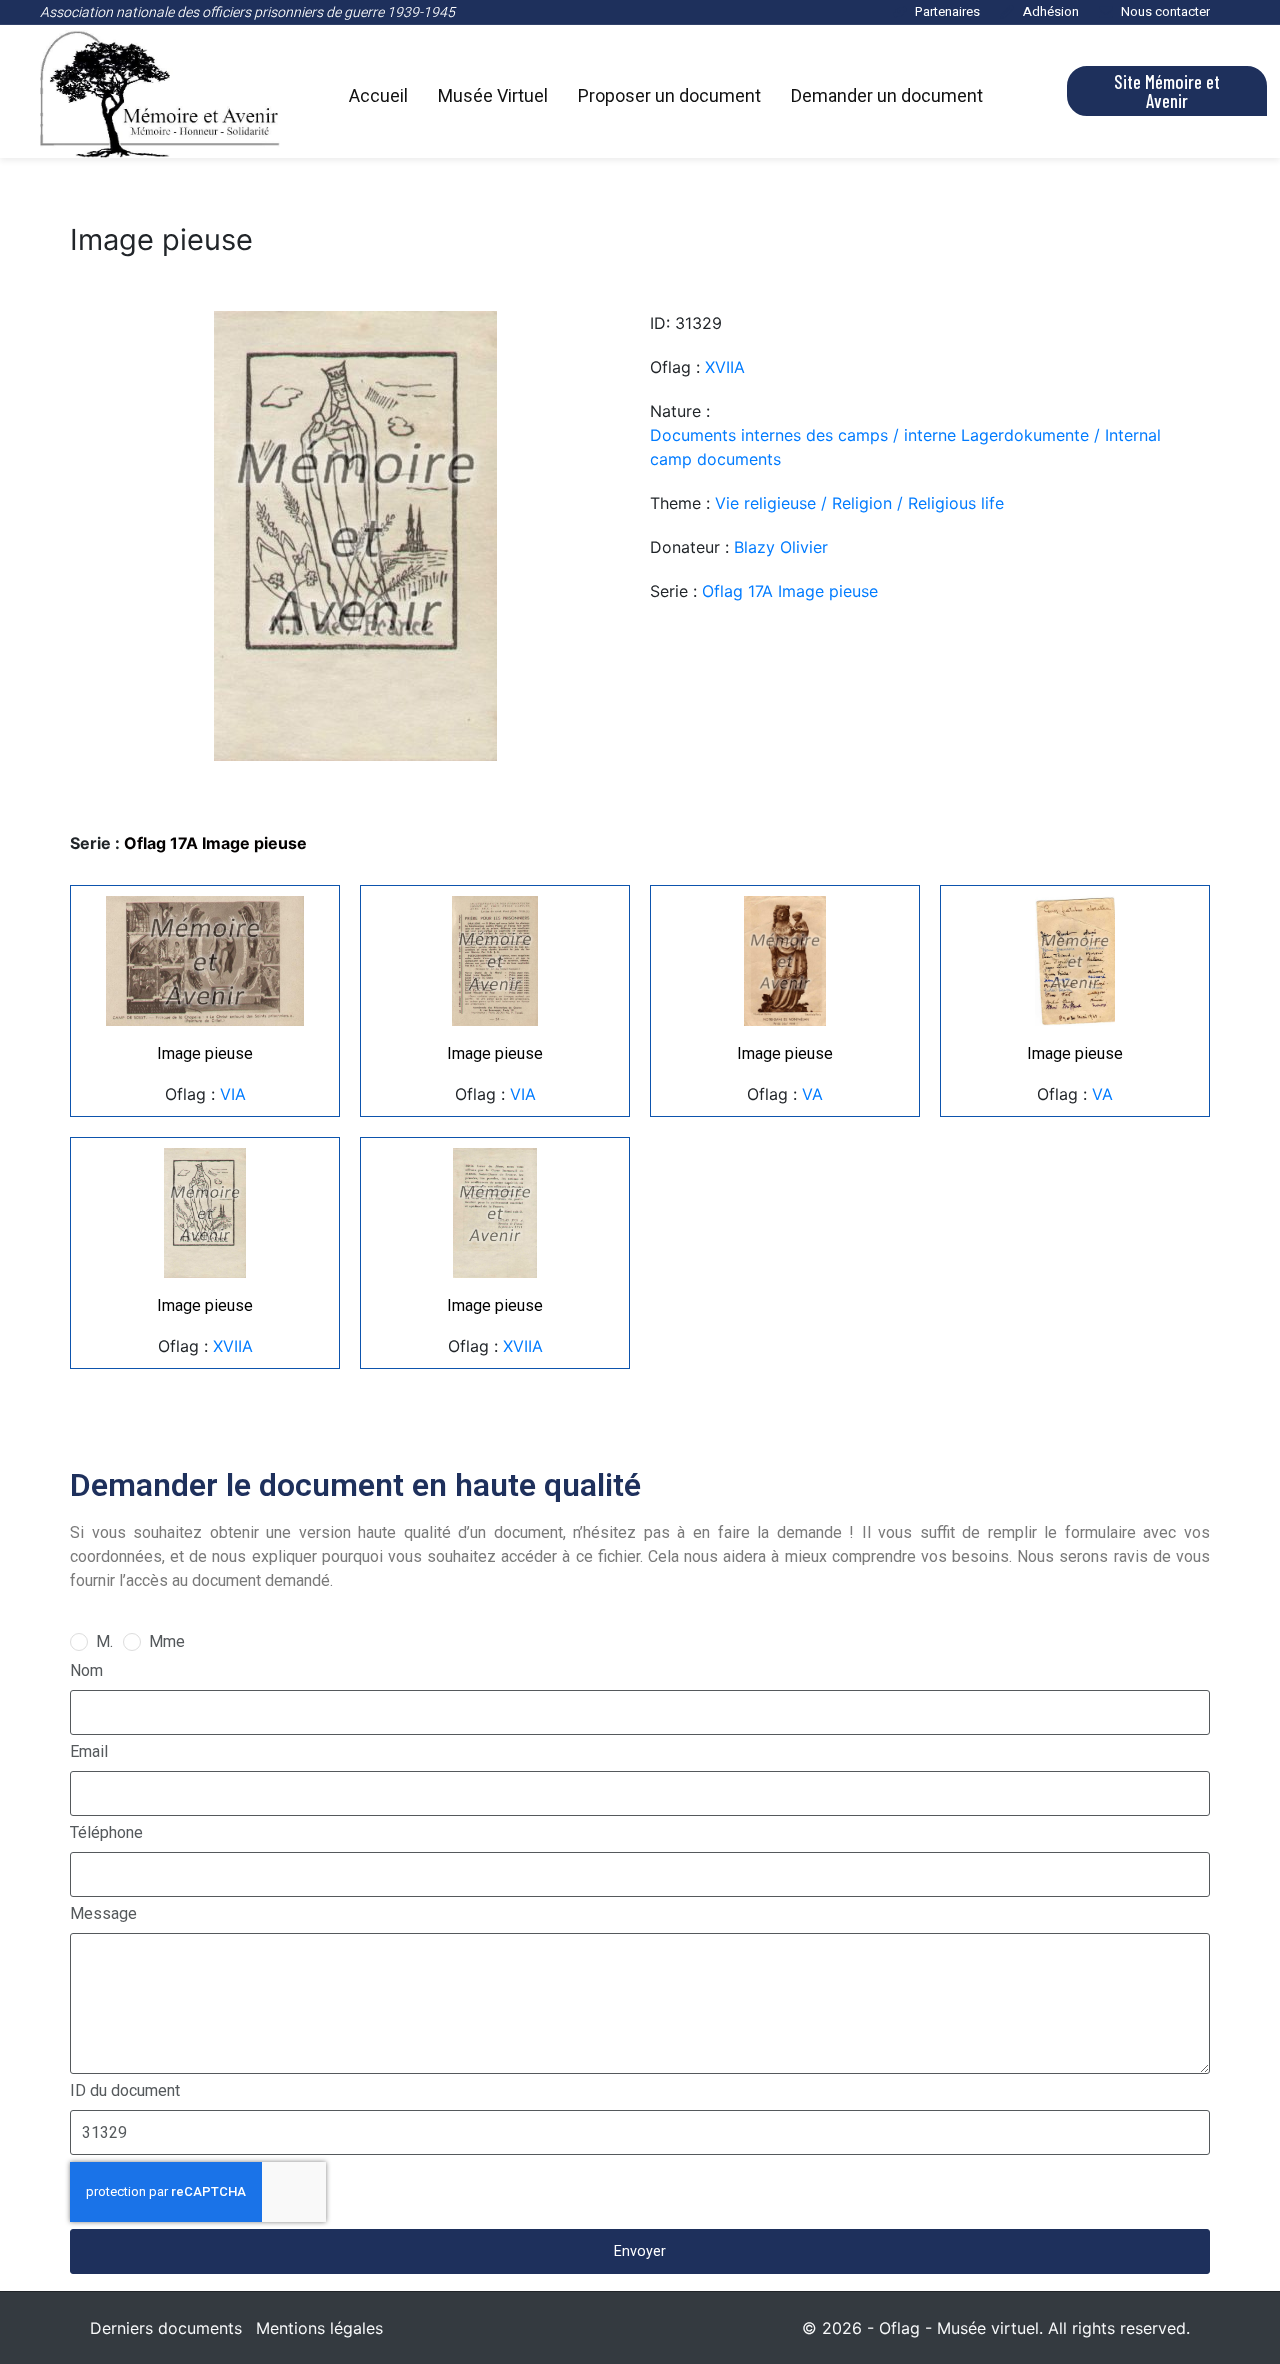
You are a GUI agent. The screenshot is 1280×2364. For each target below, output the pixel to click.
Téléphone (106, 1832)
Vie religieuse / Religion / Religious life (859, 503)
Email (89, 1751)
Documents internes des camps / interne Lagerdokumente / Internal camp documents (905, 447)
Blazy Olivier (781, 547)
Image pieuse (205, 1053)
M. (104, 1641)
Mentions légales (319, 2328)
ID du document (125, 2090)
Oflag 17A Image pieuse (790, 591)
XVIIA (725, 367)
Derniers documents (166, 2328)
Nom (86, 1670)
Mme (167, 1641)
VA (812, 1094)
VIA (233, 1094)
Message (103, 1913)
